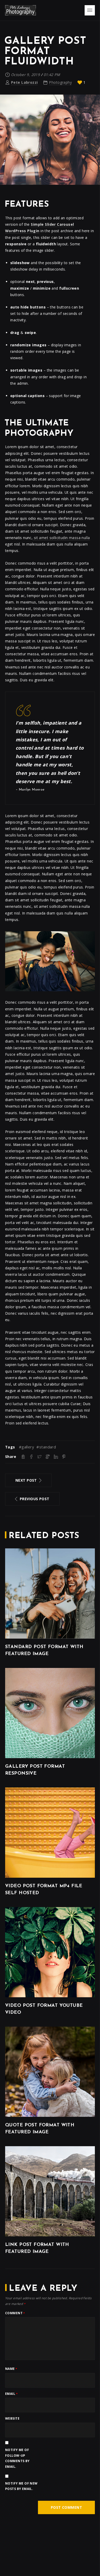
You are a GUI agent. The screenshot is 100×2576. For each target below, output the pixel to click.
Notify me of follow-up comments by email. (17, 2458)
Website (12, 2418)
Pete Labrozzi (24, 82)
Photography (60, 82)
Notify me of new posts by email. (21, 2486)
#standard (46, 1447)
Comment (15, 2313)
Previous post (34, 1499)
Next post (26, 1480)
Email (11, 2394)
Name (11, 2369)
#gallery (27, 1447)
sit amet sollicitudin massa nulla (61, 538)
